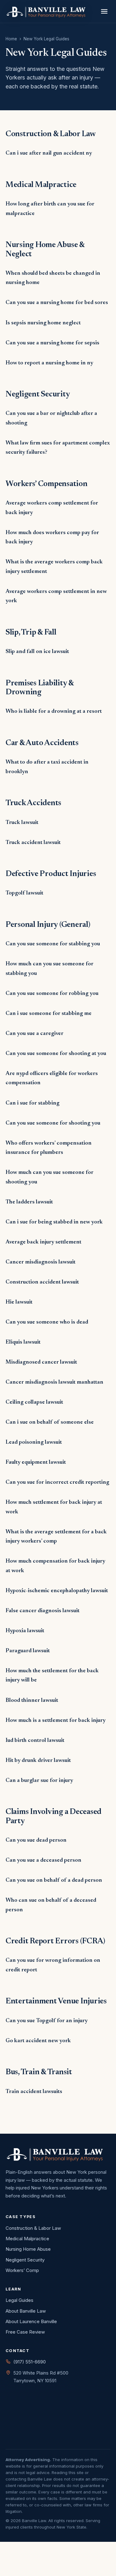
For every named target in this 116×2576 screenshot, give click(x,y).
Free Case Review (25, 2332)
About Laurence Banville (31, 2321)
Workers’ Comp (22, 2270)
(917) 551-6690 (30, 2362)
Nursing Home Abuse (28, 2249)
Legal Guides (19, 2300)
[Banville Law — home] (46, 11)
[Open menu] (104, 12)
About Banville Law (26, 2311)
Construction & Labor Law (33, 2228)
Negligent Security (25, 2260)
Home (11, 39)
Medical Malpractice (27, 2239)
